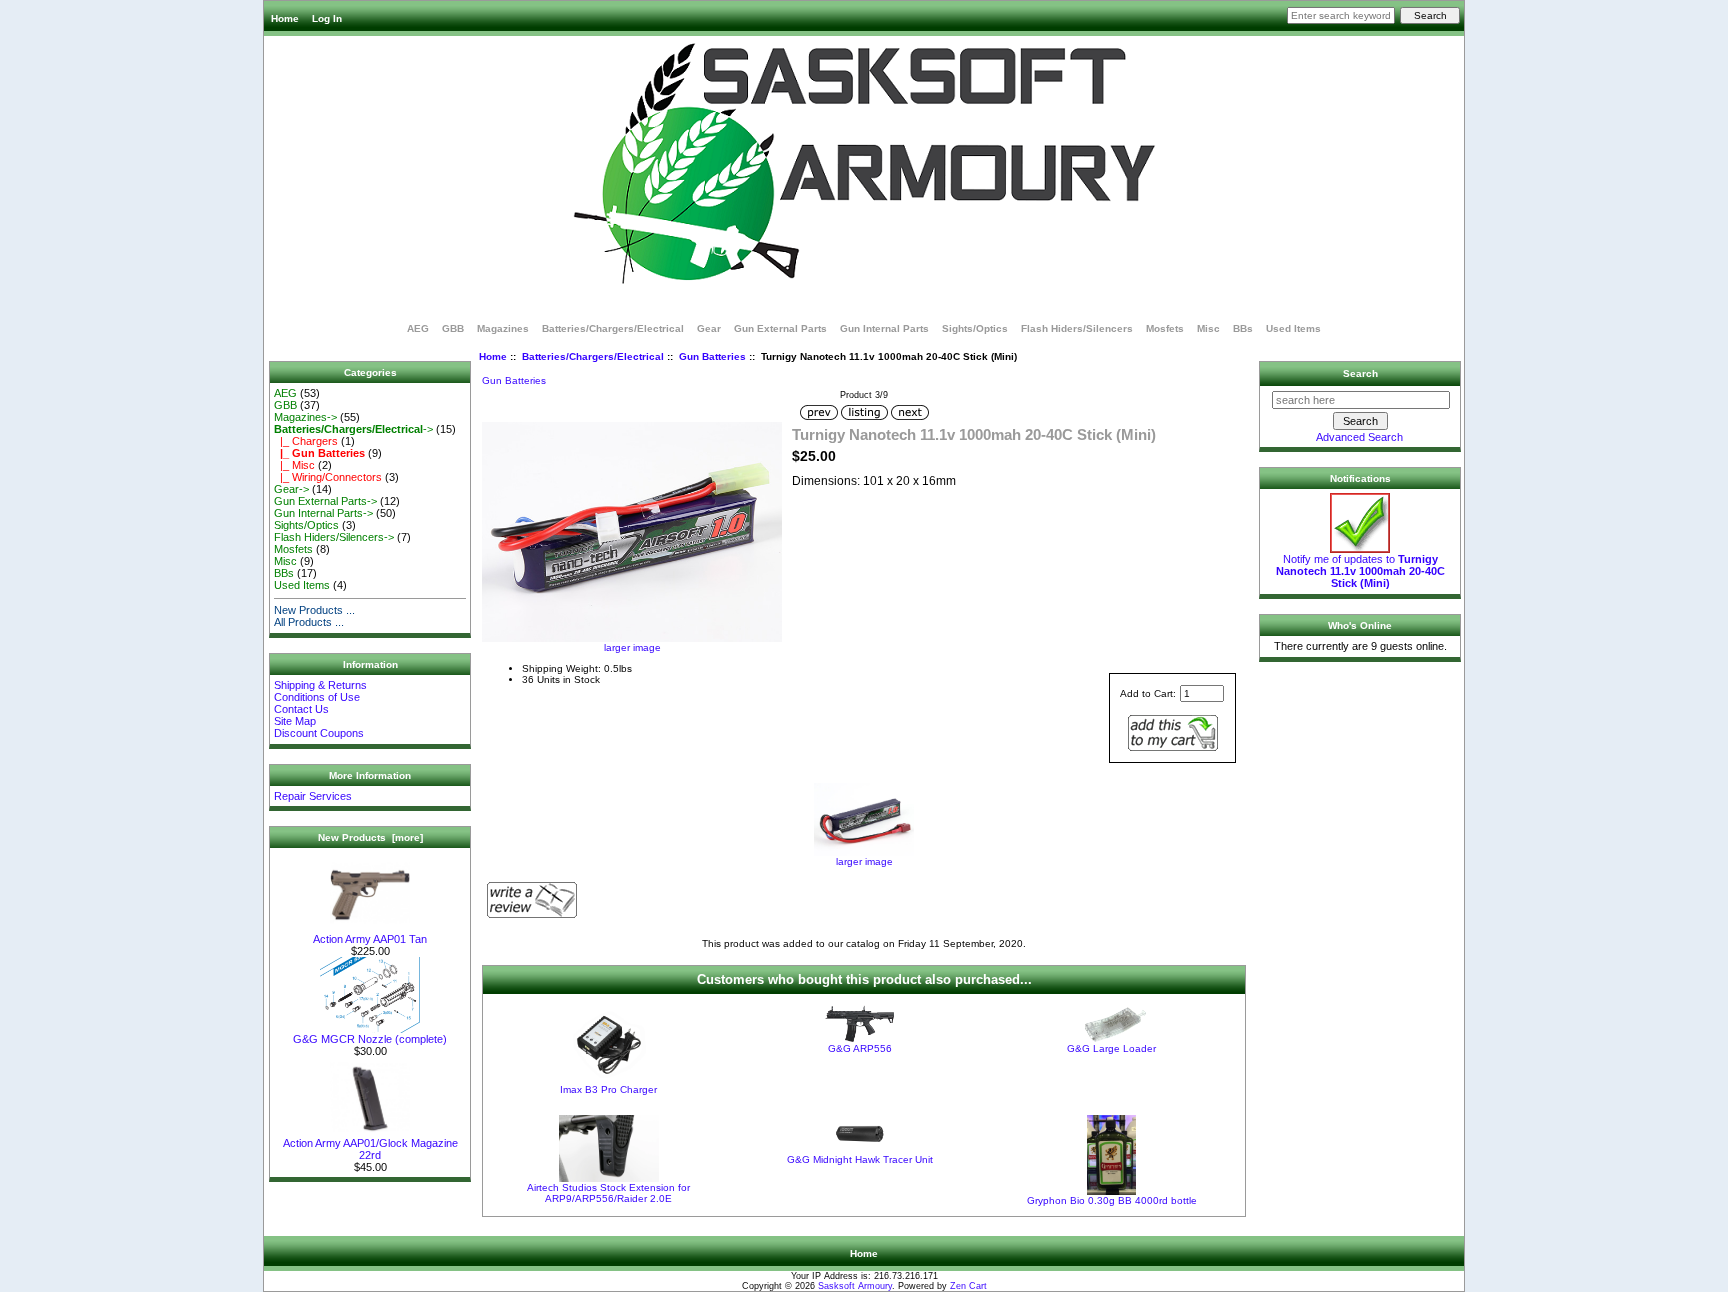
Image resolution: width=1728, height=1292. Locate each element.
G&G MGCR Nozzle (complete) (370, 1039)
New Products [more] (370, 837)
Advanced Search (1359, 437)
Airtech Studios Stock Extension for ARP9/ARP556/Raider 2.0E (608, 1193)
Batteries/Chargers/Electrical (593, 356)
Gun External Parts (780, 328)
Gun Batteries (712, 356)
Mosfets (1165, 328)
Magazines (503, 328)
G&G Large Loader (1111, 1048)
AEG (418, 328)
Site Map (295, 721)
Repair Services (313, 796)
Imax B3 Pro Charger (608, 1089)
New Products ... (314, 610)
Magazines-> (305, 417)
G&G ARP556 (860, 1048)
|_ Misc (294, 465)
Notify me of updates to (1360, 571)
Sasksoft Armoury (855, 1286)
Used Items (1293, 328)
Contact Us (301, 709)
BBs (1243, 328)
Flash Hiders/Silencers (1077, 328)
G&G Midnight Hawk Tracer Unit (860, 1159)
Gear (709, 328)
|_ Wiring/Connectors (328, 477)
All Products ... (309, 622)
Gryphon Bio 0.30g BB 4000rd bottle (1112, 1200)
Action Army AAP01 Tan (370, 939)
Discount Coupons (319, 733)
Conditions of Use (317, 697)
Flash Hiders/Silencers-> (334, 537)
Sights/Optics (975, 328)
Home (285, 18)
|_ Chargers (306, 441)
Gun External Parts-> (325, 501)
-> (353, 429)
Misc (1208, 328)
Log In (327, 18)
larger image (864, 861)
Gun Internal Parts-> (323, 513)
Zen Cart (968, 1286)
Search (1360, 373)
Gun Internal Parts (884, 328)
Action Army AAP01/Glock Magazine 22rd (370, 1149)
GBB (453, 328)
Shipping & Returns (320, 685)
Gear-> (291, 489)
